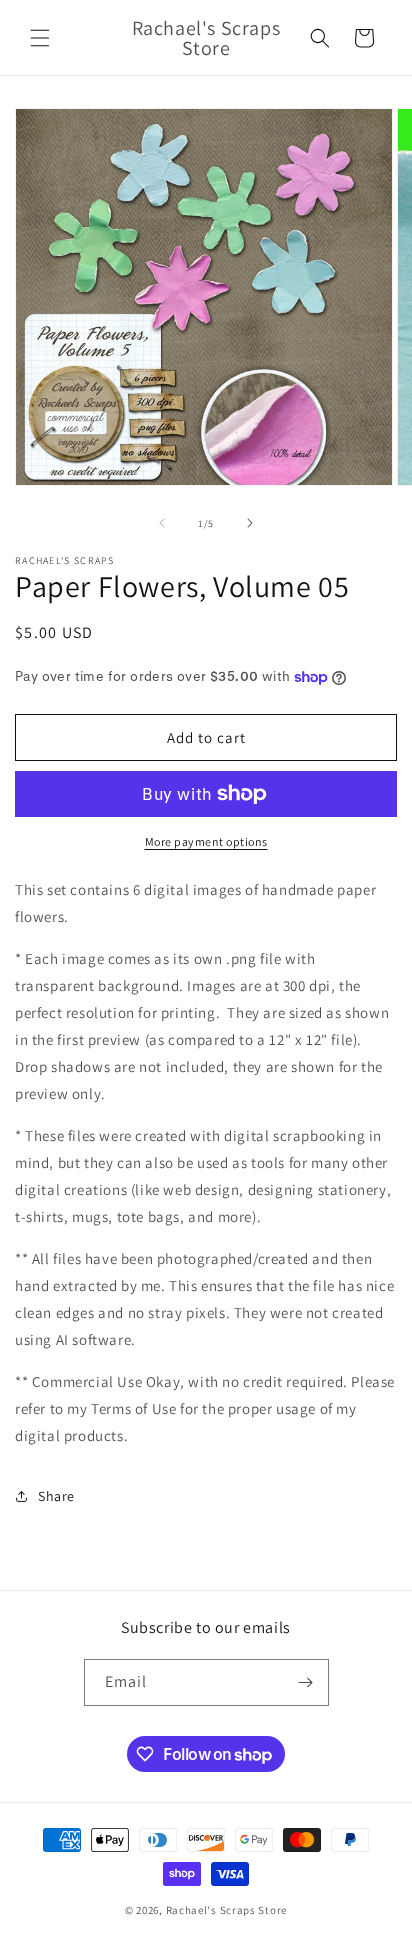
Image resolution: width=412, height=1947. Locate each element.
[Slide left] (162, 523)
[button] (40, 38)
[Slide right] (250, 523)
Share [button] (56, 1496)
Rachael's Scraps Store (226, 1910)
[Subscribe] (306, 1682)
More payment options (206, 841)
